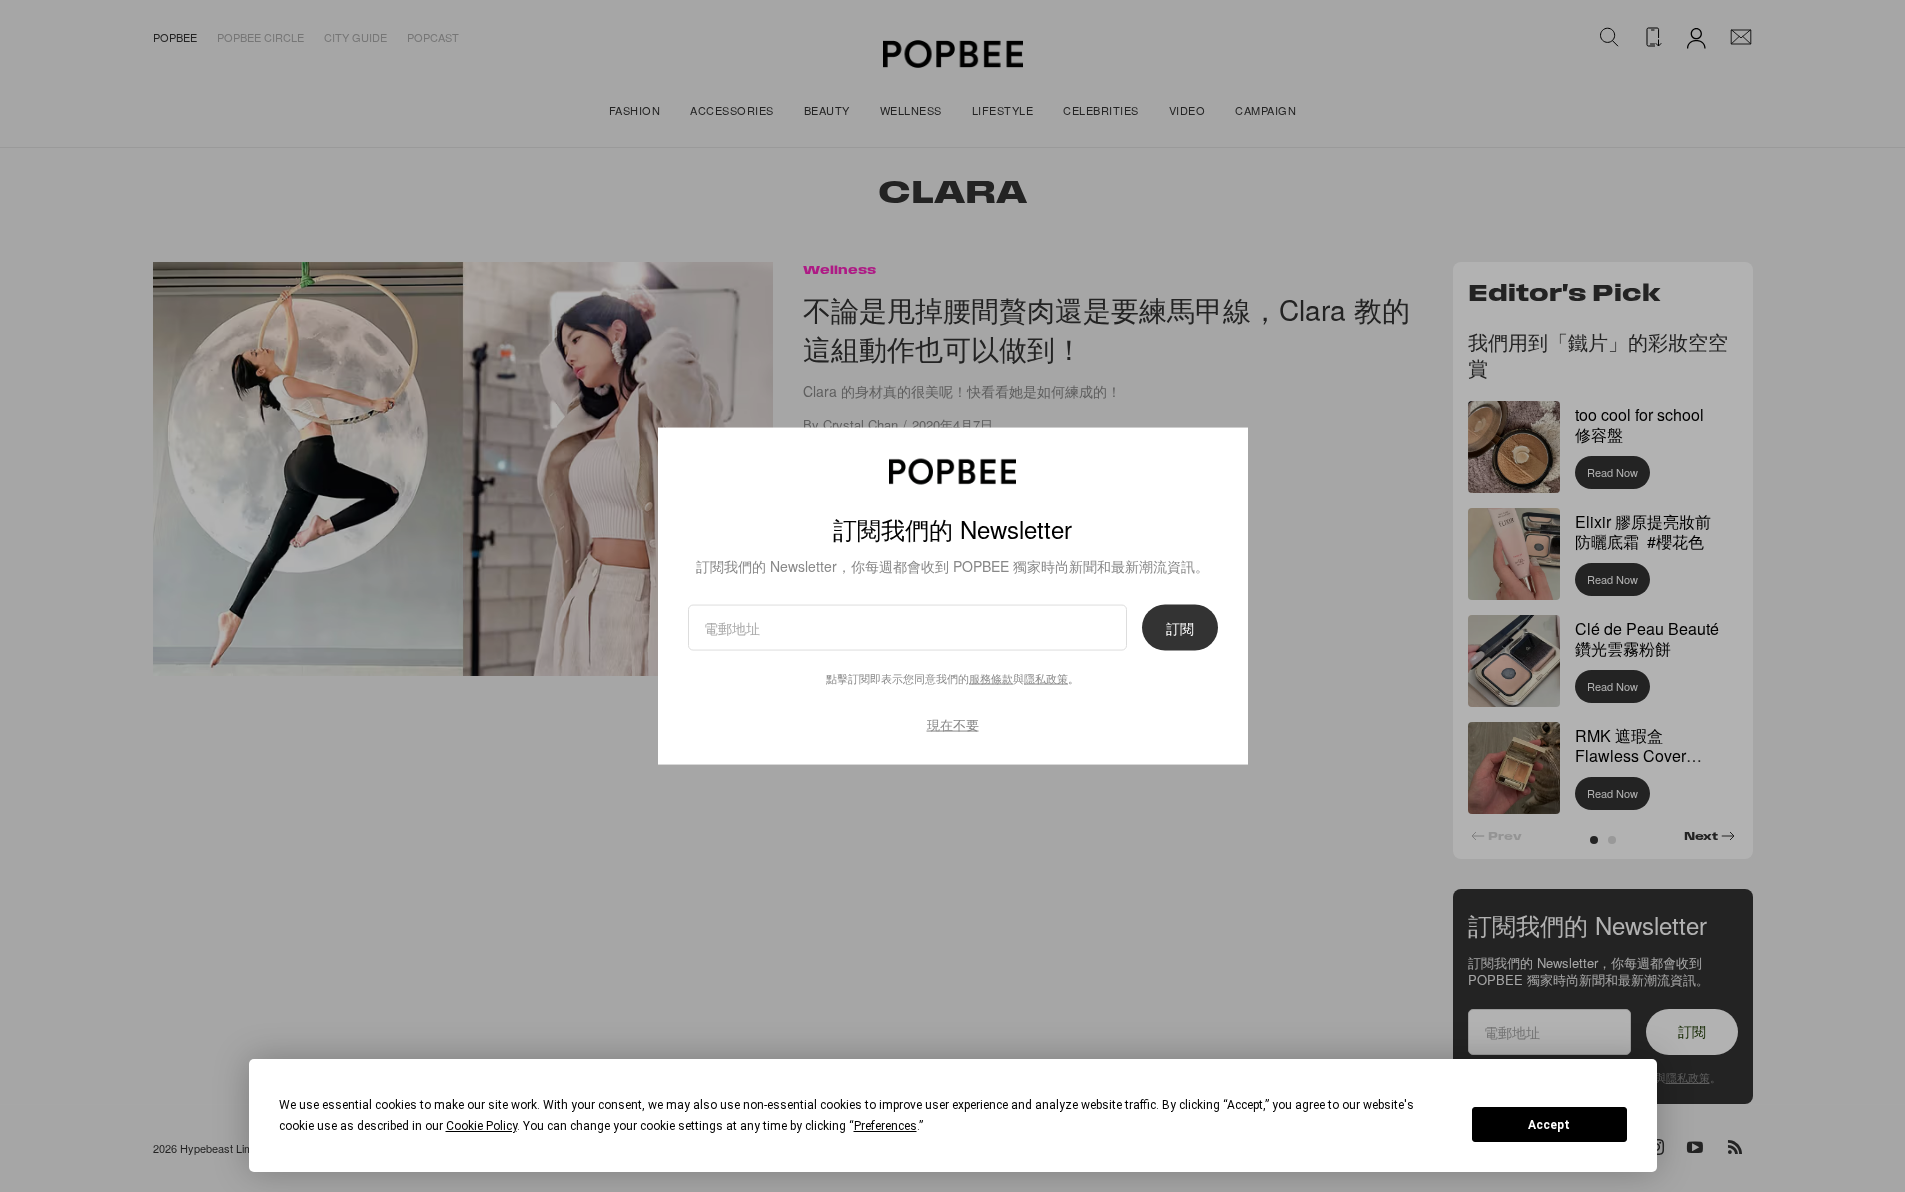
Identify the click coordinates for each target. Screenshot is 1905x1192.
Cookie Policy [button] (481, 1126)
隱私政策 (1046, 678)
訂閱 (1180, 628)
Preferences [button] (885, 1126)
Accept (1549, 1125)
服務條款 (991, 678)
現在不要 (953, 724)
